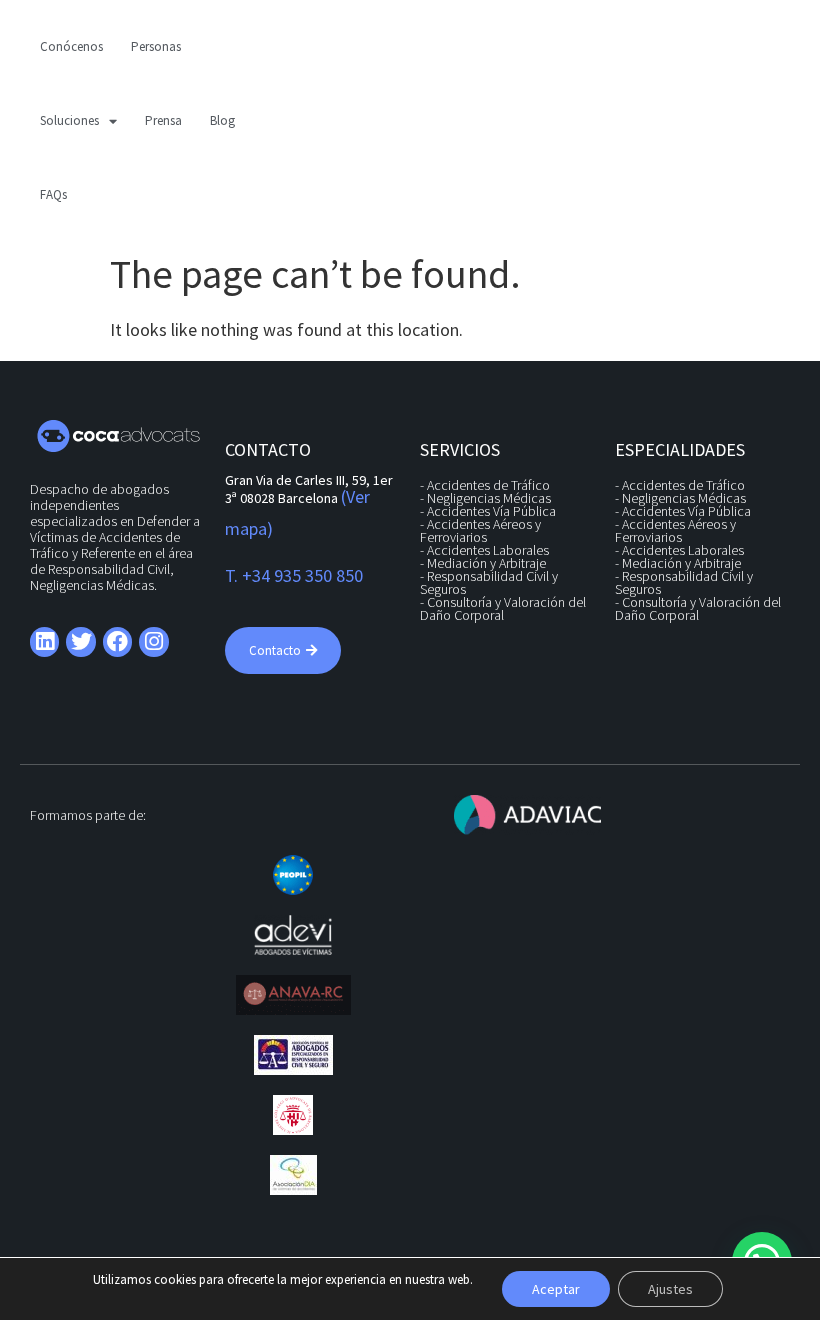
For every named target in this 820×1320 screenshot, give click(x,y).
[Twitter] (80, 641)
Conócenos (71, 46)
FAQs (53, 194)
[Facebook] (117, 641)
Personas (156, 46)
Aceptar (556, 1289)
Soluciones (69, 120)
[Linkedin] (44, 641)
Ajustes (670, 1289)
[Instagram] (153, 641)
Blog (222, 120)
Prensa (163, 120)
